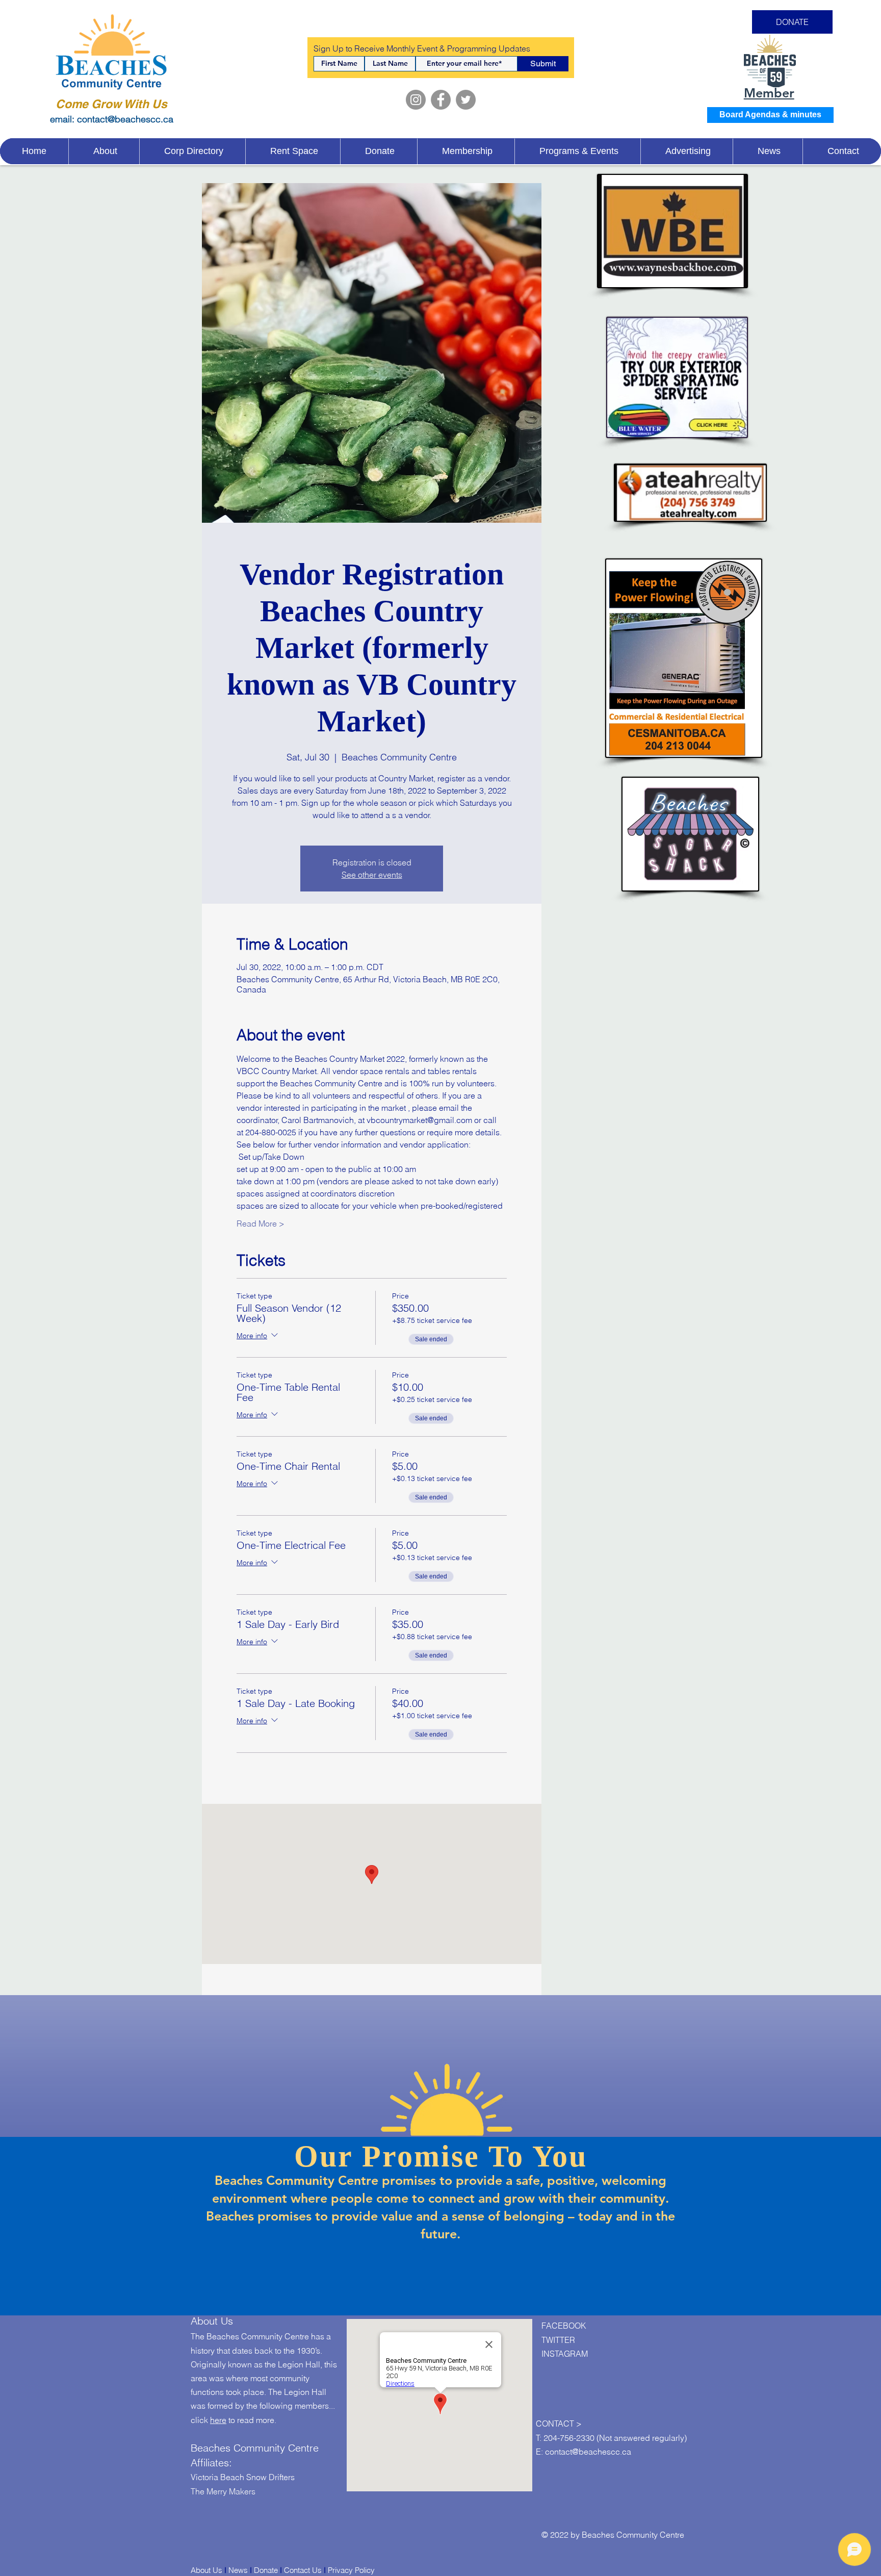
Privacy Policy (351, 2570)
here (218, 2420)
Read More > (261, 1223)
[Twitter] (466, 100)
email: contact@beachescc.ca (112, 119)
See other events (372, 875)
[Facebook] (441, 100)
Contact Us (303, 2570)
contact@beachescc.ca (588, 2452)
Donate (266, 2570)
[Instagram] (416, 100)
